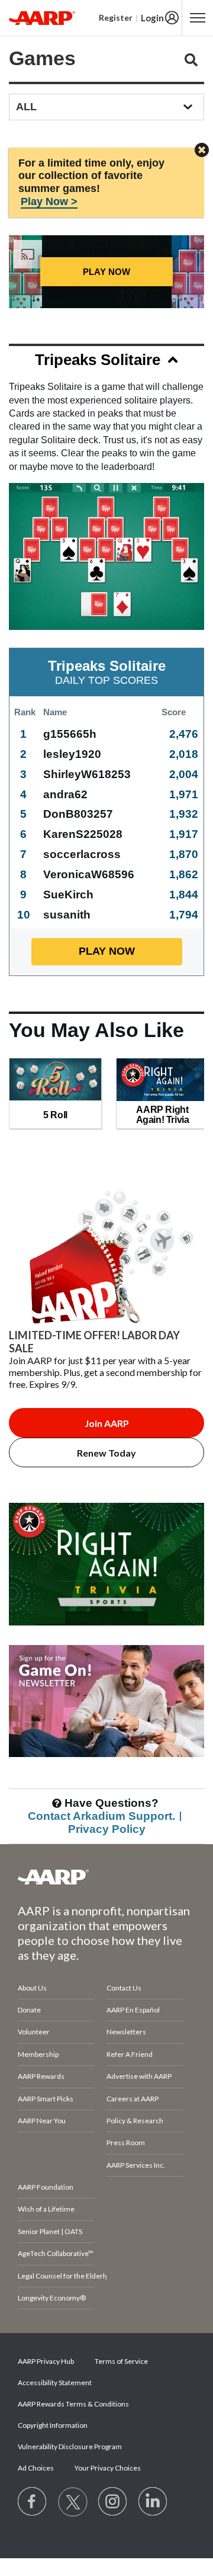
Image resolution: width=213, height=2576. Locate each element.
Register (116, 17)
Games (42, 58)
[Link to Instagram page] (113, 2502)
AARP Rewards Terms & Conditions (73, 2404)
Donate (29, 2010)
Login (152, 18)
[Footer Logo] (106, 1877)
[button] (106, 362)
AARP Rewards (41, 2076)
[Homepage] (42, 18)
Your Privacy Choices (108, 2468)
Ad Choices (36, 2468)
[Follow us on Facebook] (33, 2502)
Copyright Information (53, 2425)
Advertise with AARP (139, 2076)
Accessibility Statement (55, 2383)
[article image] (106, 1639)
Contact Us (124, 1988)
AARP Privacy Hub (46, 2361)
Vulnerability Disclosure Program (70, 2447)
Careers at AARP (133, 2099)
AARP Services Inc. (136, 2165)
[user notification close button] (202, 151)
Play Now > (49, 201)
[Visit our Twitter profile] (73, 2502)
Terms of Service (121, 2361)
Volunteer (34, 2032)
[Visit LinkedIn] (153, 2502)
